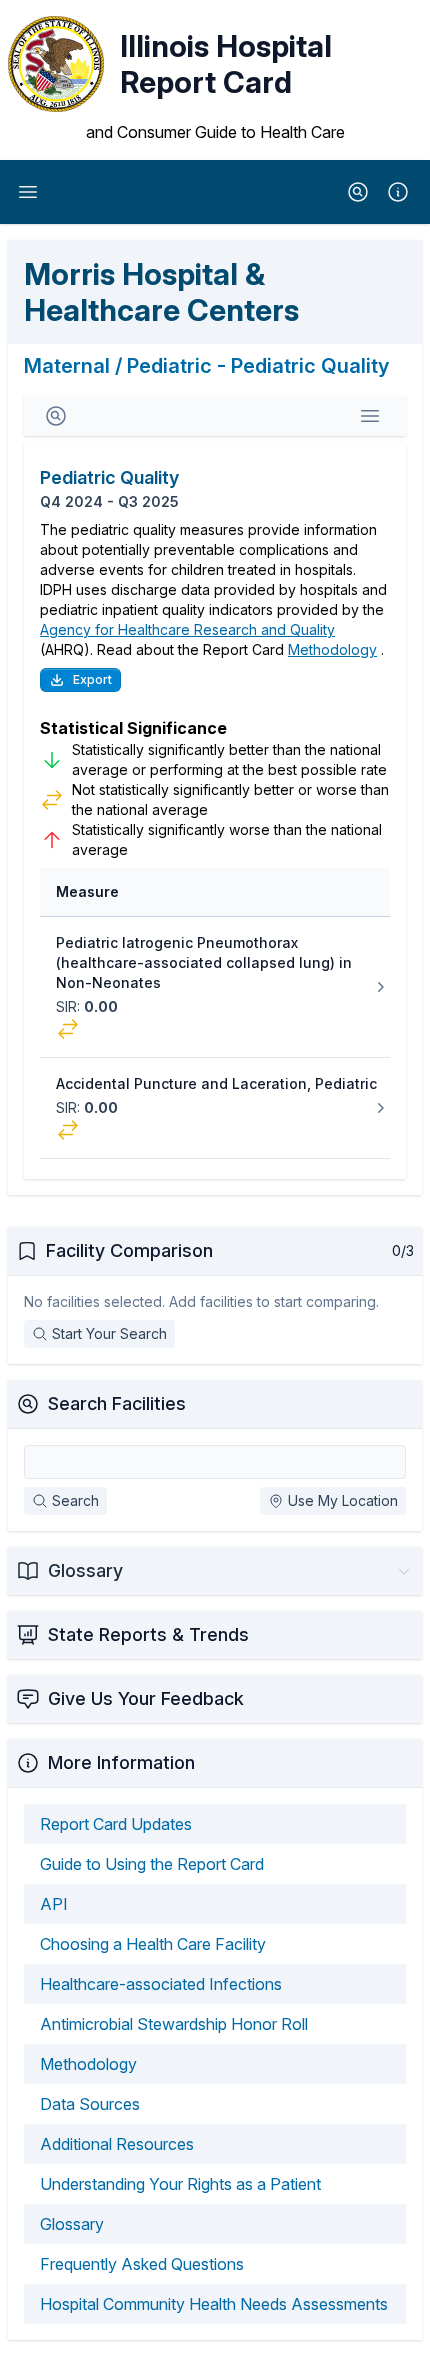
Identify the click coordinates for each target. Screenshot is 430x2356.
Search (75, 1500)
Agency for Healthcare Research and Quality (187, 629)
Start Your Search (109, 1333)
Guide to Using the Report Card (152, 1864)
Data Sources (90, 2104)
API (54, 1904)
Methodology (332, 649)
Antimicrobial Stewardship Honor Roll (174, 2024)
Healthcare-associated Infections (161, 1984)
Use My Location (343, 1500)
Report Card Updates (116, 1824)
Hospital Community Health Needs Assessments (214, 2304)
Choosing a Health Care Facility (153, 1944)
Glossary (72, 2224)
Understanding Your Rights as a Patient (180, 2184)
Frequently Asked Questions (142, 2264)
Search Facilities (117, 1403)
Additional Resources (117, 2144)
